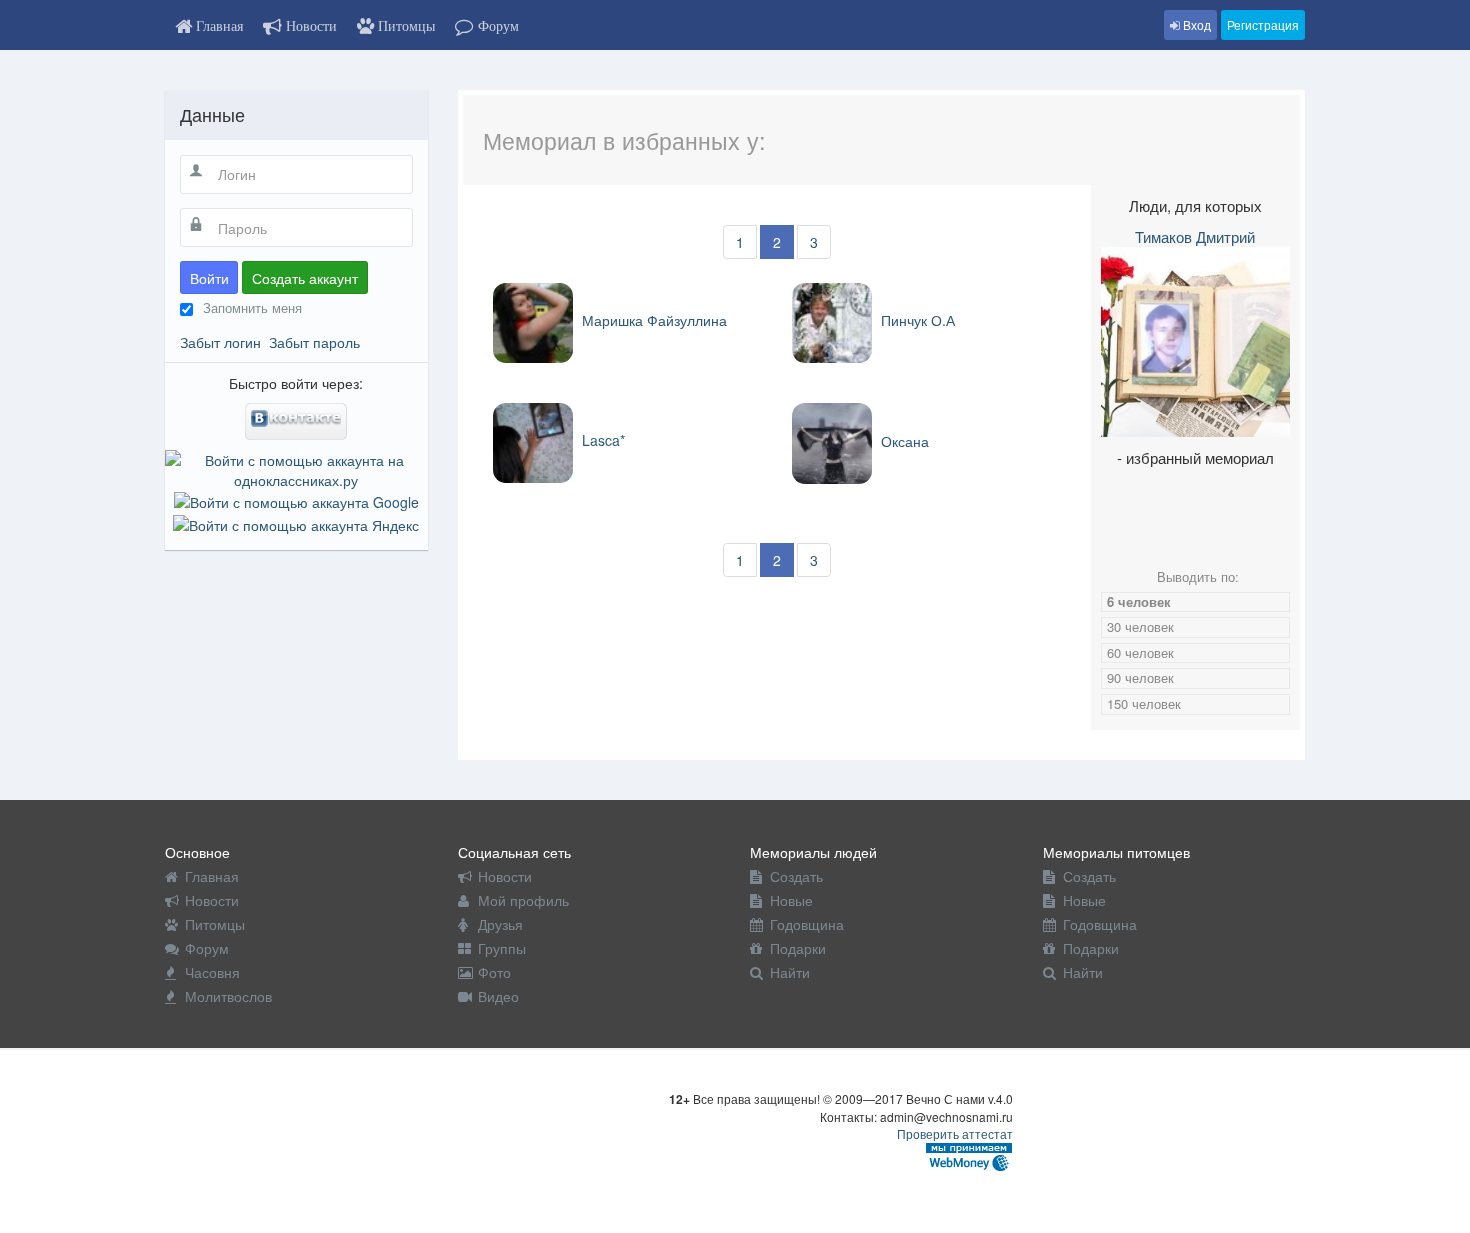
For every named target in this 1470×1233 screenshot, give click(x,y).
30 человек (1140, 626)
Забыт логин (220, 342)
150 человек (1144, 703)
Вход (1195, 24)
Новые (791, 900)
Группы (502, 948)
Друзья (500, 924)
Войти (209, 278)
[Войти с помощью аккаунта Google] (296, 500)
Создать (796, 876)
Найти (790, 972)
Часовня (212, 972)
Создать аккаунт (305, 278)
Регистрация (1263, 24)
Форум (207, 948)
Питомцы (215, 924)
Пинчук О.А (916, 320)
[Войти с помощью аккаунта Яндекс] (296, 522)
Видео (498, 996)
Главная (212, 876)
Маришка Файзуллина (652, 320)
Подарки (798, 948)
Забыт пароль (314, 342)
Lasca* (601, 440)
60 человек (1140, 652)
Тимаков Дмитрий (1195, 236)
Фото (494, 972)
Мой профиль (523, 900)
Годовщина (807, 924)
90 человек (1140, 677)
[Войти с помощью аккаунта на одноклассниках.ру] (296, 468)
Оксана (903, 441)
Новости (212, 900)
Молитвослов (228, 996)
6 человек (1139, 601)
